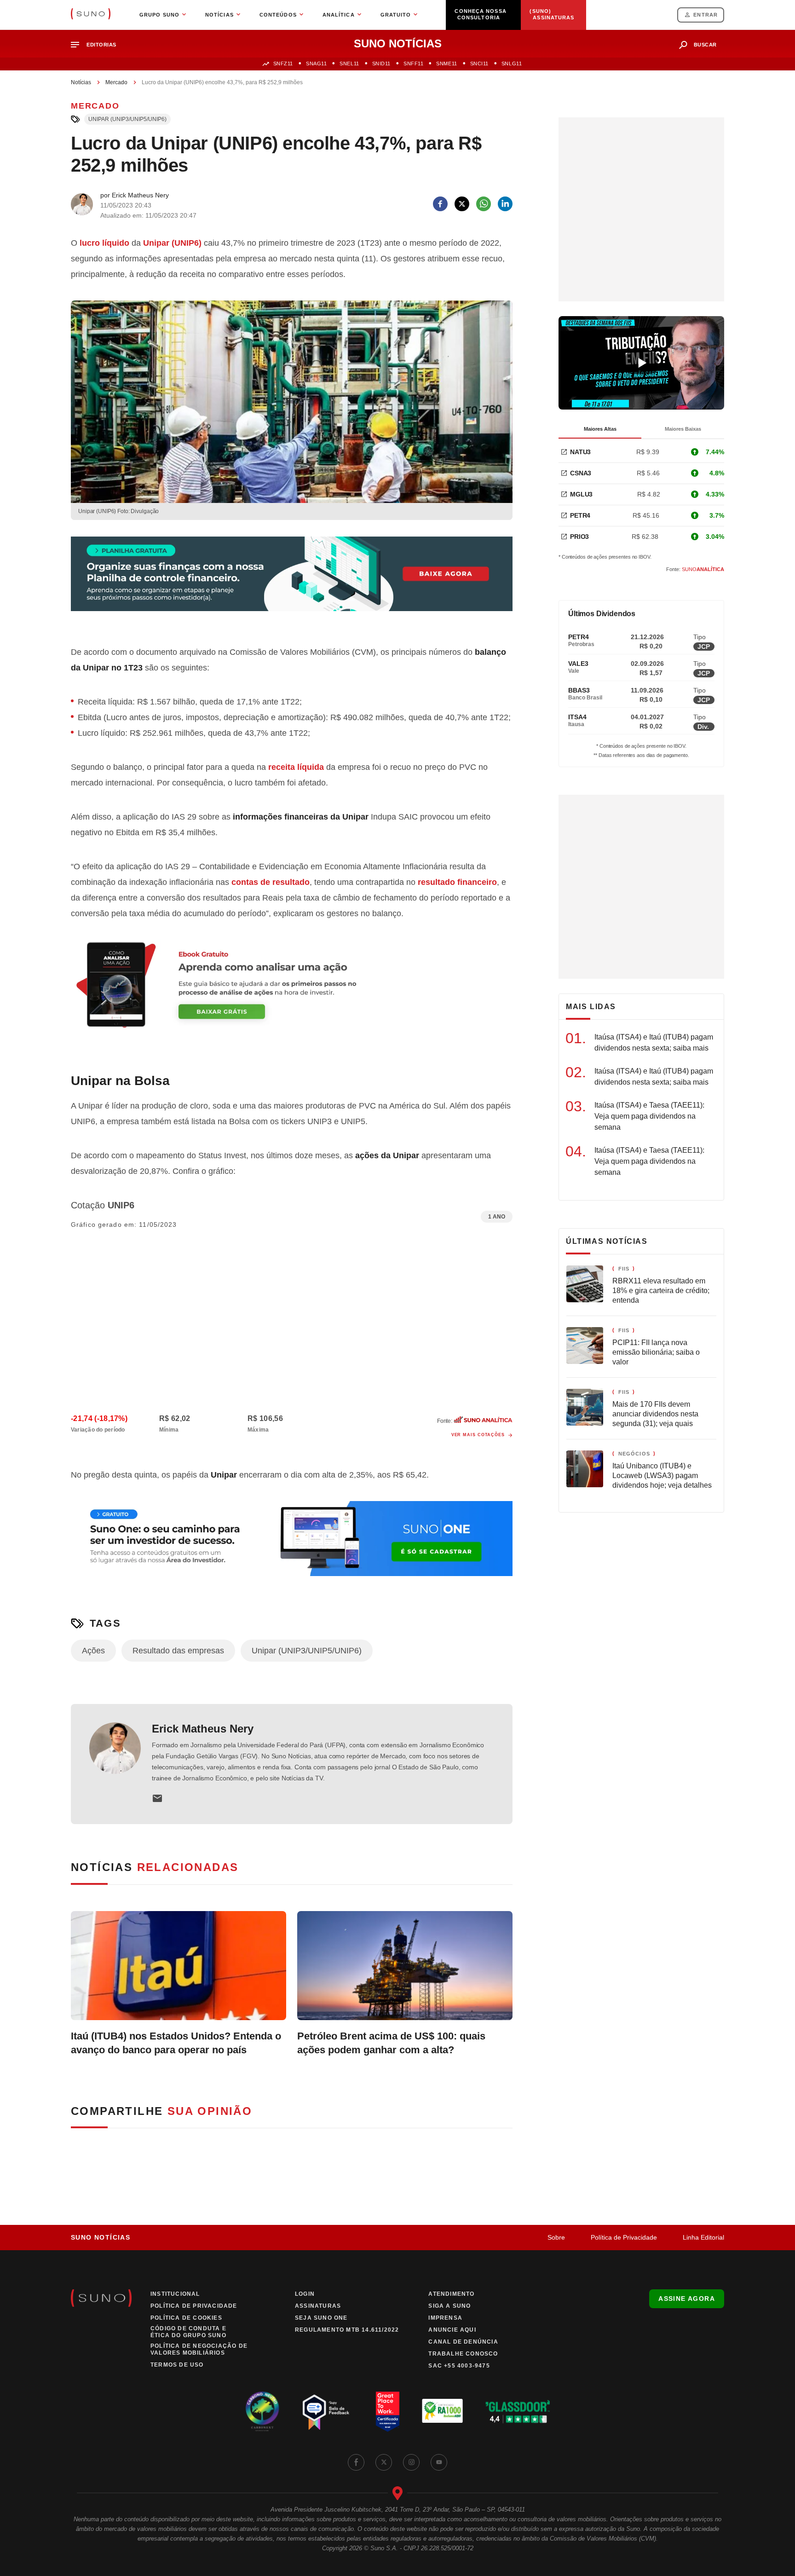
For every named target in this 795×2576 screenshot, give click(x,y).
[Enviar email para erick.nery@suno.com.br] (157, 1798)
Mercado (116, 82)
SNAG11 (316, 64)
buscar (705, 45)
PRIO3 (579, 537)
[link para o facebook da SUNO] (356, 2462)
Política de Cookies (186, 2318)
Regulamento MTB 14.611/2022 (347, 2330)
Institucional (175, 2294)
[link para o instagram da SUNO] (411, 2462)
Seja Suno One (321, 2318)
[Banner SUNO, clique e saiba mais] (292, 581)
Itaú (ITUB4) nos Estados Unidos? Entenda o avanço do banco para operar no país (176, 2043)
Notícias (81, 82)
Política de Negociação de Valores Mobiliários (199, 2349)
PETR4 (580, 515)
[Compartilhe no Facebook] (440, 204)
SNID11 (381, 64)
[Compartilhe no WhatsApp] (484, 204)
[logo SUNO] (91, 15)
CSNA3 (581, 473)
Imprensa (445, 2318)
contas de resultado (271, 882)
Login (305, 2294)
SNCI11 (479, 64)
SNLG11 (512, 64)
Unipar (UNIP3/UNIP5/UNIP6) (127, 119)
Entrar (706, 15)
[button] (97, 45)
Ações (93, 1651)
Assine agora (687, 2299)
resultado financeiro (457, 882)
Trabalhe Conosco (463, 2354)
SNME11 (446, 64)
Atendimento (451, 2294)
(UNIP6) (172, 243)
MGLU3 (581, 494)
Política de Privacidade (624, 2237)
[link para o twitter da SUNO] (384, 2462)
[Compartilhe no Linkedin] (505, 204)
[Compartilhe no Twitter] (462, 204)
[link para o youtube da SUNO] (439, 2462)
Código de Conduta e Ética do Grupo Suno (188, 2332)
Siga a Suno (449, 2306)
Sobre (556, 2237)
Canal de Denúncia (463, 2342)
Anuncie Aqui (452, 2330)
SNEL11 (349, 64)
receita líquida (296, 767)
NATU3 (580, 452)
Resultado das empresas (178, 1651)
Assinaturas (318, 2306)
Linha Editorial (703, 2237)
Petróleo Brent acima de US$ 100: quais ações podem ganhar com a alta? (391, 2043)
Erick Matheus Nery (203, 1729)
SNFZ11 (283, 64)
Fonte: (695, 569)
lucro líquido (104, 243)
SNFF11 (413, 64)
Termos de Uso (177, 2365)
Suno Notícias (101, 2237)
